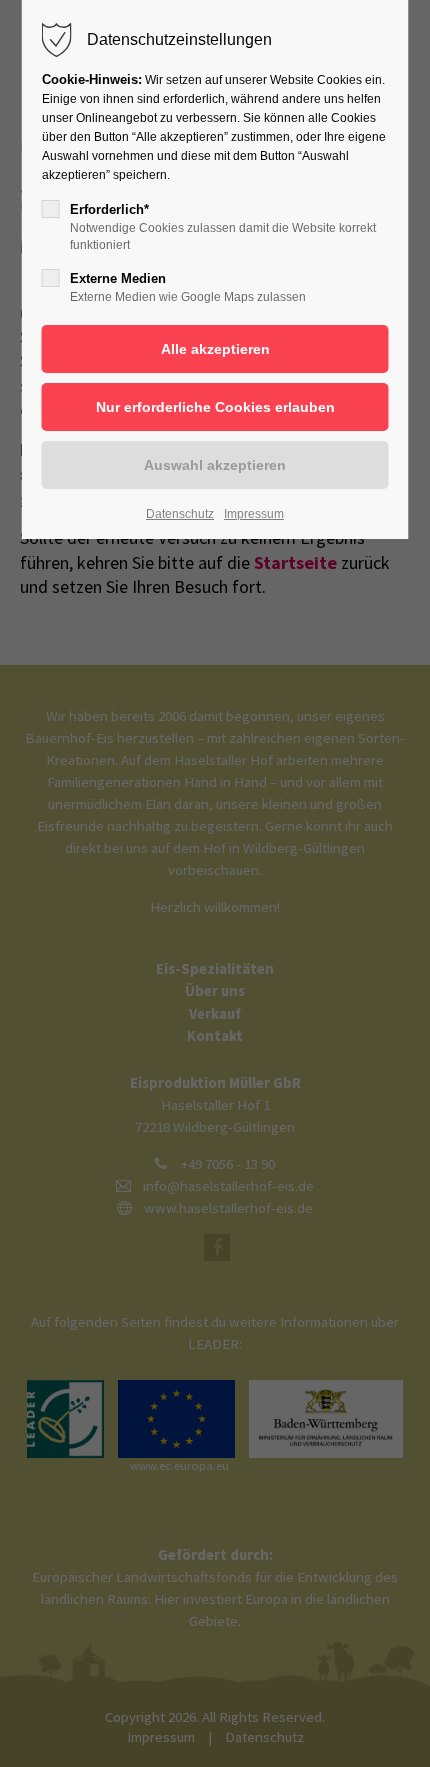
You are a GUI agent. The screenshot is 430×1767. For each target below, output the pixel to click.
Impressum (254, 514)
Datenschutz (180, 514)
